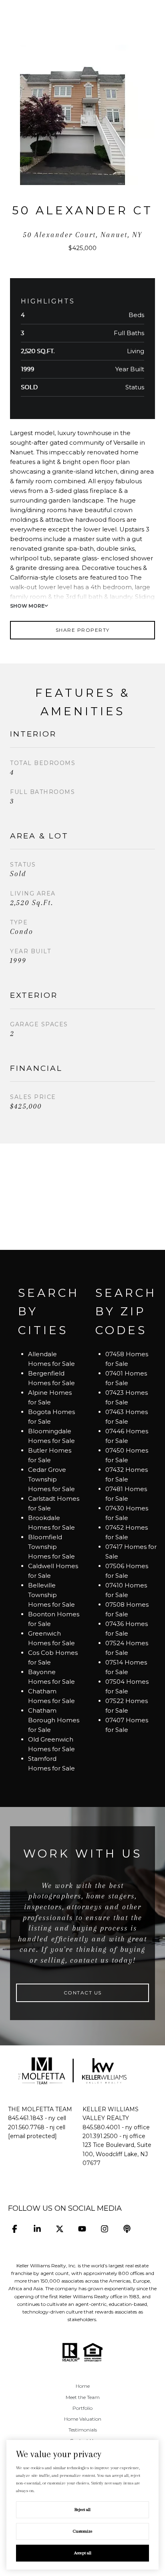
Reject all (82, 2510)
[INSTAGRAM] (104, 2229)
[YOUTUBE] (82, 2229)
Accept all (83, 2553)
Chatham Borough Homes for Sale (54, 1720)
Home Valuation (83, 2419)
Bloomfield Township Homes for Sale (51, 1547)
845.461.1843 (26, 2118)
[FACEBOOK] (15, 2229)
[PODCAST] (127, 2229)
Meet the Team (83, 2397)
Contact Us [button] (83, 1993)
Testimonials (83, 2430)
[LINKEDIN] (37, 2229)
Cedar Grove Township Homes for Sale (51, 1479)
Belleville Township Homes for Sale (51, 1595)
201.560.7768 (26, 2127)
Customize (83, 2531)
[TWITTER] (59, 2229)
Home (83, 2386)
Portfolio (82, 2408)
